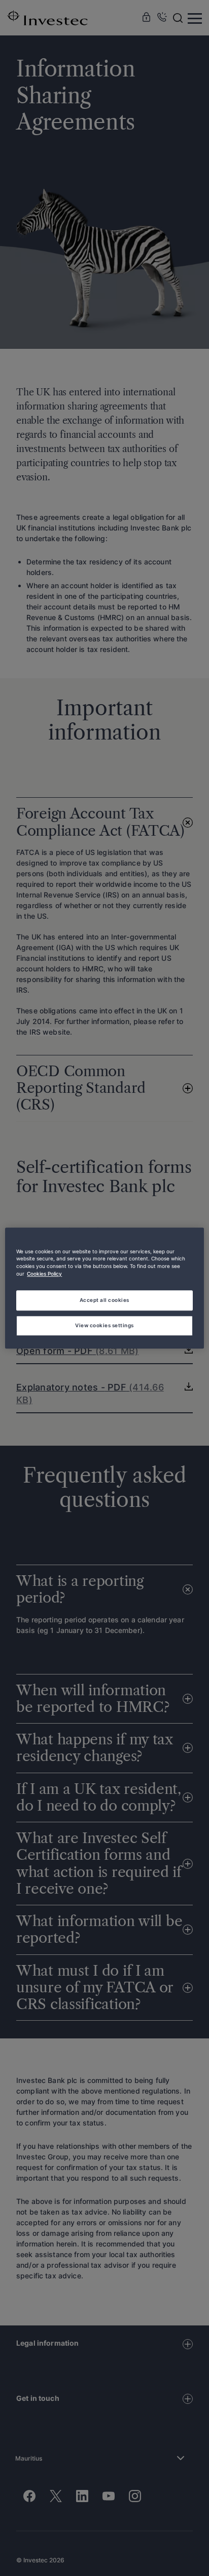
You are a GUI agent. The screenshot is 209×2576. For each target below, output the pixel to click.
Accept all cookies (104, 1300)
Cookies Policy (44, 1274)
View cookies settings (104, 1325)
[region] (104, 1288)
